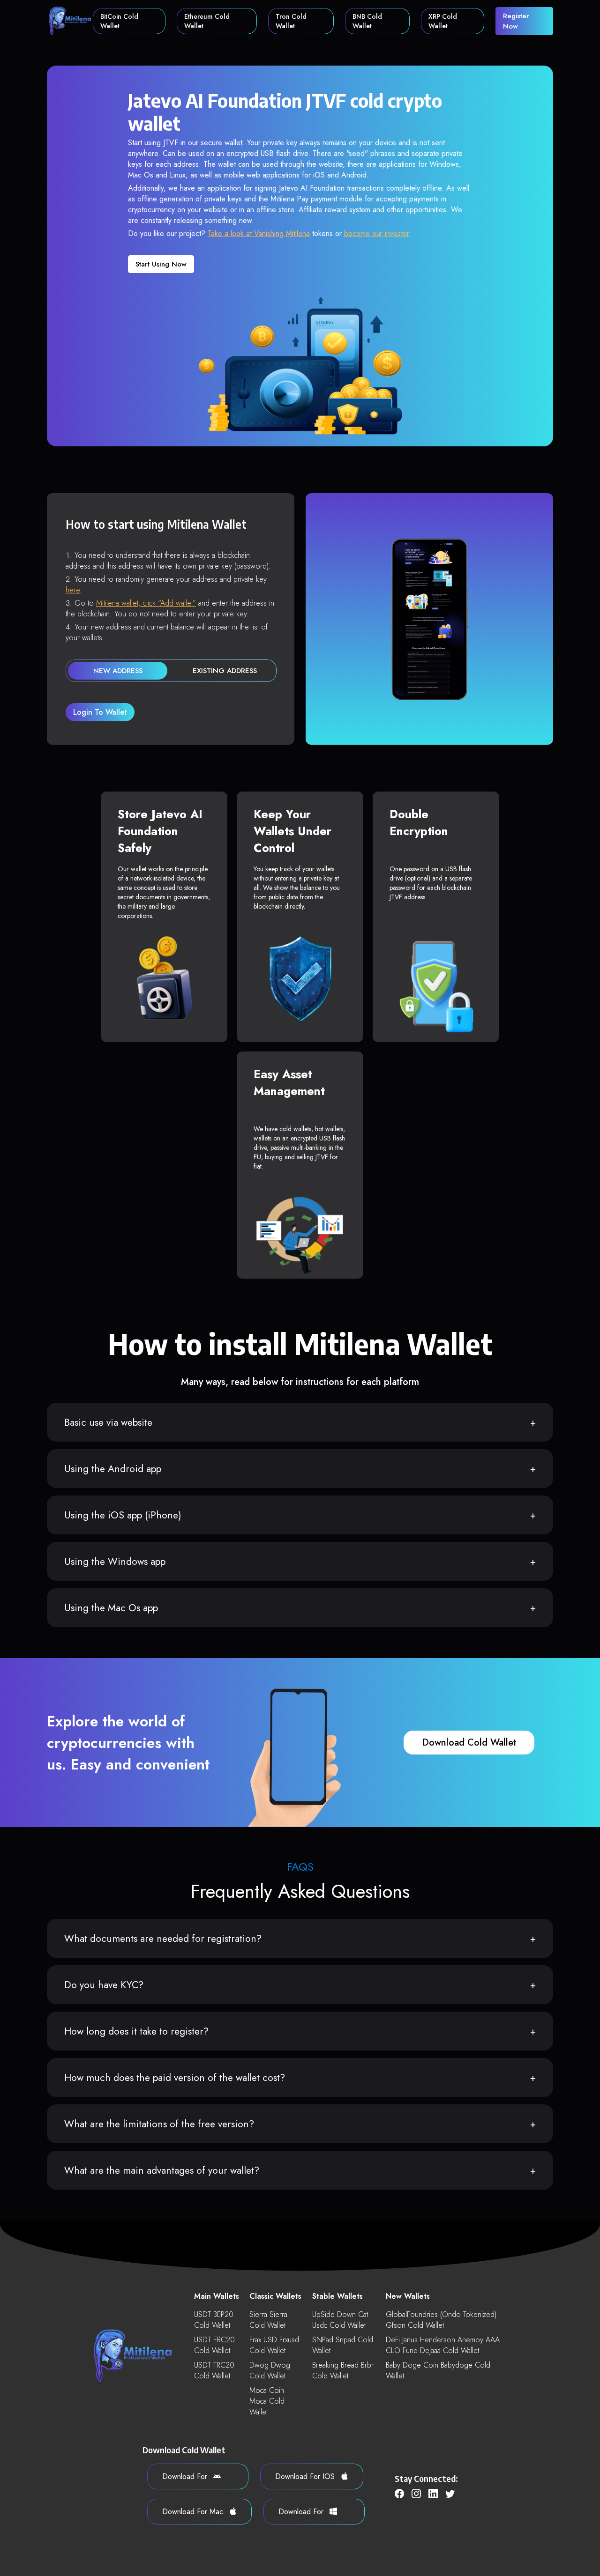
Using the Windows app (115, 1562)
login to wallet (100, 712)
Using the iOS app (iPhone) (123, 1515)
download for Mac (194, 2512)
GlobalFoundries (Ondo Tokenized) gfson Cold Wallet (441, 2320)
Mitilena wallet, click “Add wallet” (146, 603)
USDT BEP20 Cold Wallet (214, 2320)
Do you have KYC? (104, 1985)
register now (516, 21)
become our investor (376, 233)
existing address (225, 671)
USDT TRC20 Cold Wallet (214, 2370)
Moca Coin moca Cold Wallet (267, 2401)
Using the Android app (113, 1469)
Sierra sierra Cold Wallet (268, 2320)
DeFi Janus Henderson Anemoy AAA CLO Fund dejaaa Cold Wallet (443, 2345)
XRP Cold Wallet (443, 21)
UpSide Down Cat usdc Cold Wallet (340, 2320)
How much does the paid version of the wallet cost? (175, 2078)
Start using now (161, 264)
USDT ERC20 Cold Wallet (214, 2345)
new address (118, 671)
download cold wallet (469, 1743)
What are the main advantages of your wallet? (162, 2170)
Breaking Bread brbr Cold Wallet (343, 2370)
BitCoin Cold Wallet (119, 21)
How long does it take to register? (136, 2031)
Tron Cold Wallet (291, 21)
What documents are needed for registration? (163, 1939)
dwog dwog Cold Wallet (270, 2370)
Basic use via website (108, 1422)
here (73, 590)
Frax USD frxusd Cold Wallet (274, 2345)
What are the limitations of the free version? (159, 2124)
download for (186, 2476)
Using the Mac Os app (111, 1608)
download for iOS (306, 2476)
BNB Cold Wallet (367, 21)
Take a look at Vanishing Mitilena (259, 233)
